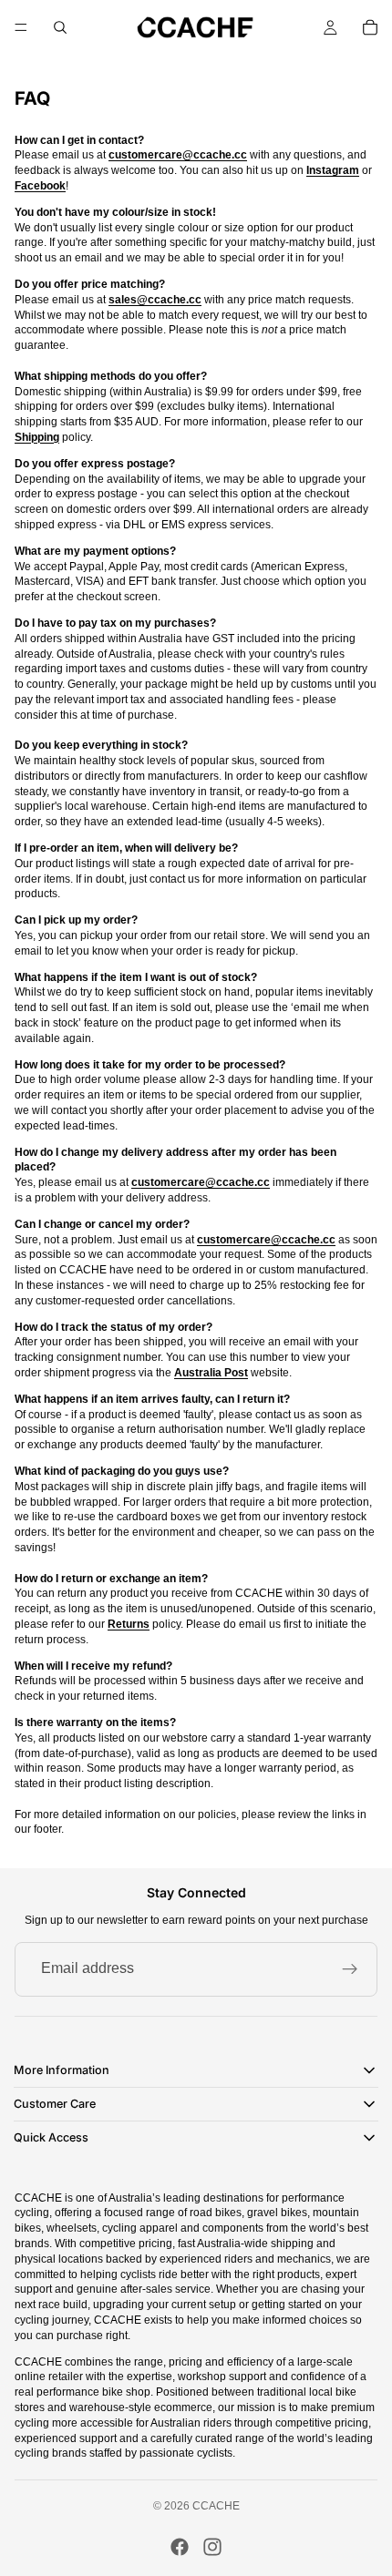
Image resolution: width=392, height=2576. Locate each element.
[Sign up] (350, 1969)
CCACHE (216, 2506)
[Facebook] (180, 2547)
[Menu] (21, 27)
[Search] (60, 27)
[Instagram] (212, 2547)
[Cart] (370, 27)
